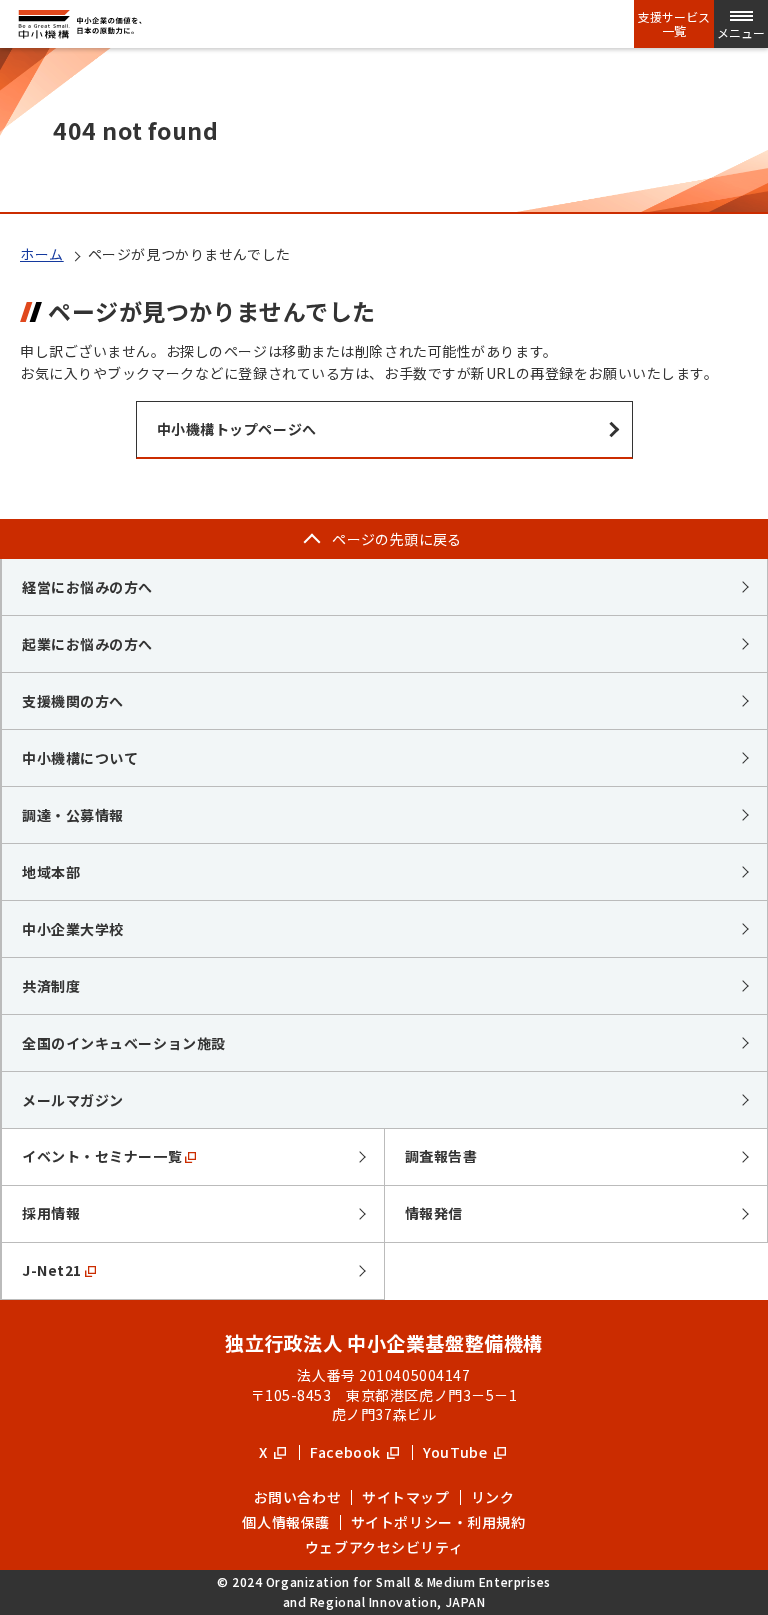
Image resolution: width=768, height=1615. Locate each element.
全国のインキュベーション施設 (124, 1043)
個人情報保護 (285, 1522)
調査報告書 (441, 1156)
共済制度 (51, 986)
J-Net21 (52, 1270)
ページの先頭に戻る (397, 539)
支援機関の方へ (73, 701)
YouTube (456, 1452)
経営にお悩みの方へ (87, 587)
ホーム (42, 254)
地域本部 (51, 872)
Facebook (347, 1452)
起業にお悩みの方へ (87, 644)
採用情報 (51, 1213)
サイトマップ (405, 1497)
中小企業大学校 (73, 929)
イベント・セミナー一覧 (102, 1156)
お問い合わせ (297, 1497)
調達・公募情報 (73, 815)
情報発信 (434, 1213)
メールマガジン (73, 1100)
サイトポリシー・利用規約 (438, 1522)
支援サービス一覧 (674, 24)
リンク (493, 1497)
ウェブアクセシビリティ (384, 1547)
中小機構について (80, 758)
